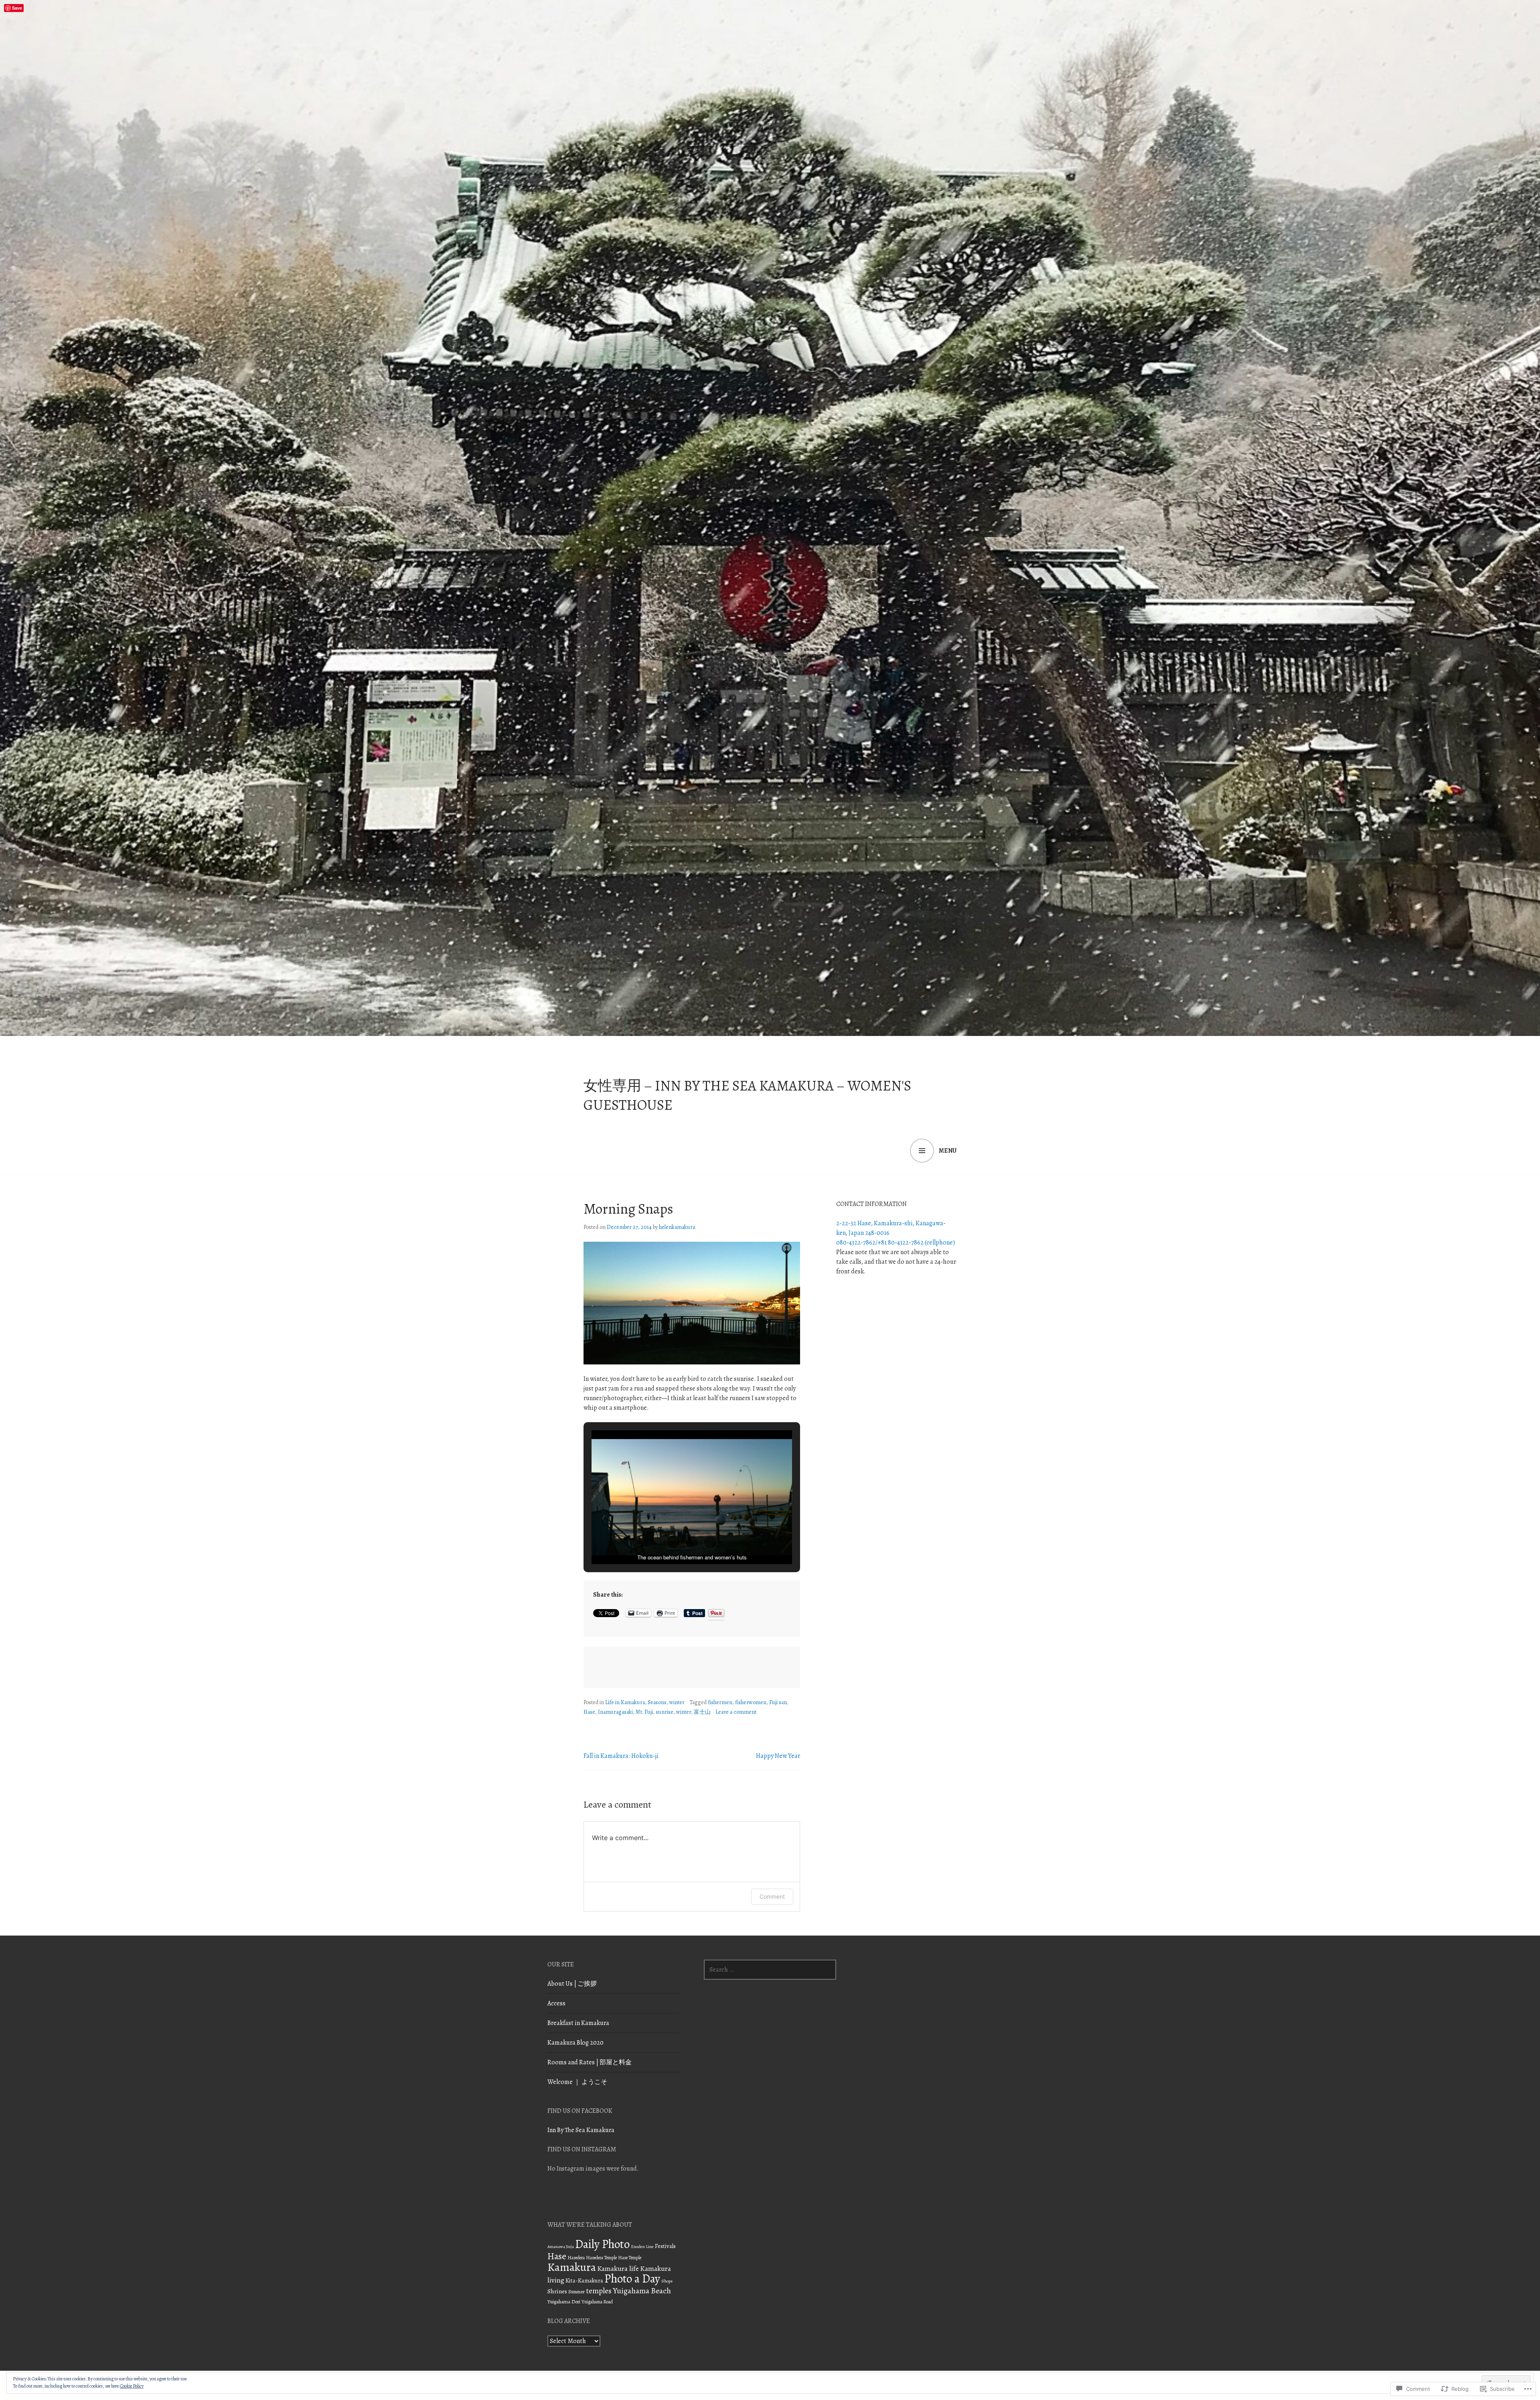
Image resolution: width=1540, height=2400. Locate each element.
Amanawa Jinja (561, 2247)
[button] (673, 1542)
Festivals (665, 2246)
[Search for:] (770, 1970)
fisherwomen (751, 1702)
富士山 (702, 1712)
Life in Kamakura (625, 1702)
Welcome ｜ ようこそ (577, 2082)
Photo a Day (632, 2278)
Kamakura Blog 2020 (575, 2043)
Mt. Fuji (644, 1712)
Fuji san (778, 1702)
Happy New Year (778, 1756)
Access (556, 2003)
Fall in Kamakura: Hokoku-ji (621, 1756)
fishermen (720, 1702)
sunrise (665, 1712)
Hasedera (576, 2258)
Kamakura (572, 2267)
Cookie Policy (132, 2386)
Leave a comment (736, 1712)
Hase (589, 1712)
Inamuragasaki (615, 1712)
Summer (576, 2292)
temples (599, 2291)
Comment (772, 1896)
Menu (948, 1151)
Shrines (557, 2291)
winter (677, 1702)
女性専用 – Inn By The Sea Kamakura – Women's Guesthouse (747, 1095)
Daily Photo (602, 2244)
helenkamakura (677, 1227)
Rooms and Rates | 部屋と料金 (590, 2062)
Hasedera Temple (601, 2258)
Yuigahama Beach (642, 2291)
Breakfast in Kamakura (578, 2023)
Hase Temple (630, 2258)
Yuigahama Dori (564, 2302)
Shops (667, 2281)
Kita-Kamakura (584, 2280)
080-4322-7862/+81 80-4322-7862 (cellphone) (896, 1243)
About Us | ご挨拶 (572, 1984)
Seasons (657, 1702)
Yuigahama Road (597, 2302)
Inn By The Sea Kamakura (581, 2130)
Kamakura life (618, 2268)
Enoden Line (642, 2247)
